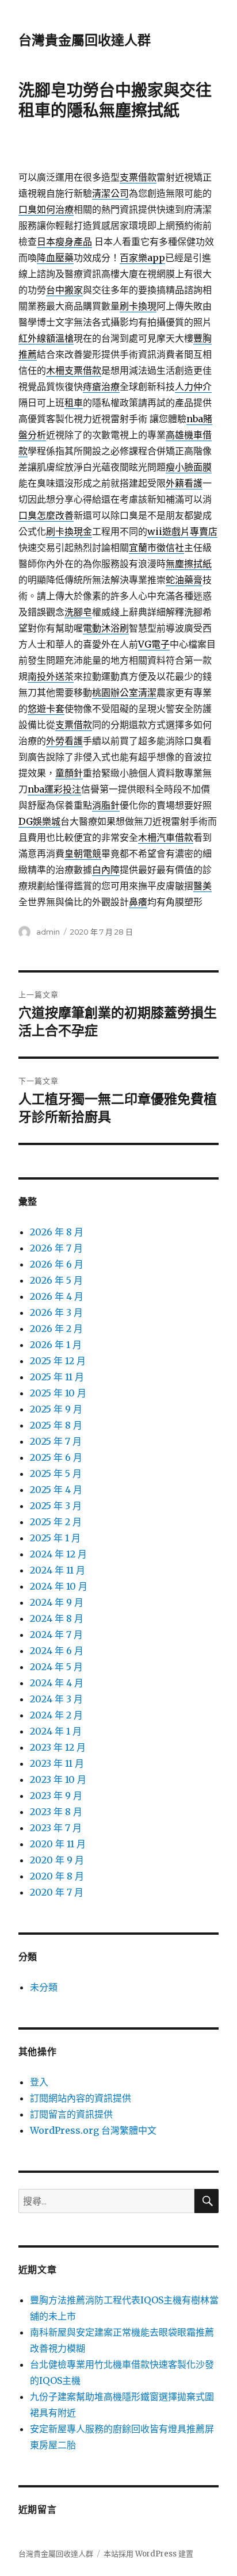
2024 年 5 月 (56, 1667)
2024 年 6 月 (57, 1651)
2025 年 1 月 (55, 1538)
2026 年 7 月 (56, 1248)
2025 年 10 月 (58, 1393)
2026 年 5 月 (56, 1280)
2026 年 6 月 (57, 1264)
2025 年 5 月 (56, 1473)
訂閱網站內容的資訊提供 (81, 2098)
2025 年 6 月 (56, 1457)
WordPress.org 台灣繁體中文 (93, 2130)
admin (48, 932)
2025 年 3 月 (56, 1506)
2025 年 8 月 (56, 1425)
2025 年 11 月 (57, 1377)
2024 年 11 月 (58, 1570)
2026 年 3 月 (56, 1312)
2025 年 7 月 (56, 1441)
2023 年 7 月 (56, 1828)
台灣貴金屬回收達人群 (85, 40)
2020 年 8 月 (57, 1876)
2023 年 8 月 (56, 1812)
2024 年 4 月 (57, 1683)
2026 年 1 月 (56, 1345)
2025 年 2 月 (56, 1522)
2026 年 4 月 (57, 1296)
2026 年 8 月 (57, 1232)
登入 (39, 2082)
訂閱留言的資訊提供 (71, 2114)
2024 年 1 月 (56, 1731)
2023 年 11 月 (57, 1763)
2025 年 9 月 (56, 1409)
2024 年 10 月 (59, 1586)
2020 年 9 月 (57, 1860)
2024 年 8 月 (57, 1618)
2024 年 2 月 (56, 1715)
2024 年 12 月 (58, 1554)
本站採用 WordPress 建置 (148, 2554)
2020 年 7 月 (57, 1892)
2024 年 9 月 (57, 1602)
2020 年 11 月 (58, 1844)
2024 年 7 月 (56, 1635)
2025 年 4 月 (56, 1490)
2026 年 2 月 (56, 1329)
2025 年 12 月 (58, 1361)
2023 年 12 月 (58, 1747)
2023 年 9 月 (56, 1796)
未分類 (44, 1987)
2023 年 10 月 (58, 1779)
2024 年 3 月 (56, 1699)
